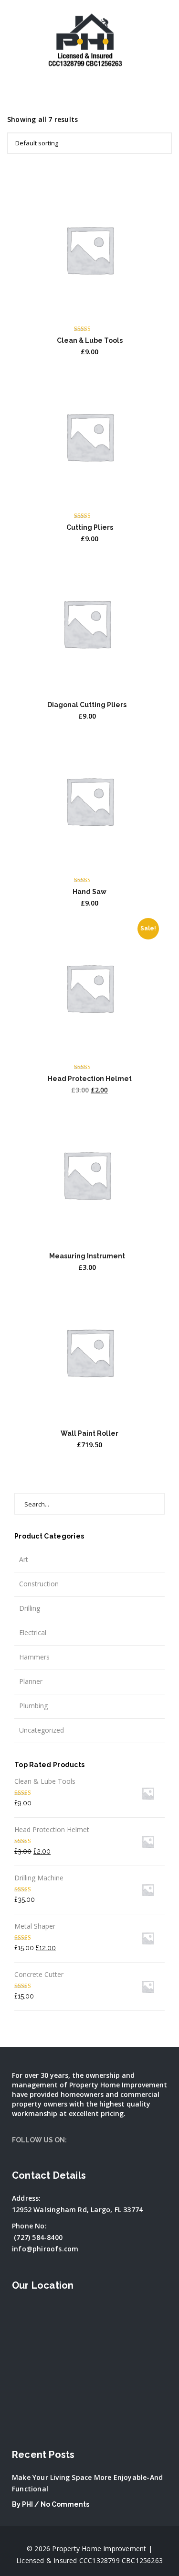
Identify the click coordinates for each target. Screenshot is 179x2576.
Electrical (33, 1632)
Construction (39, 1584)
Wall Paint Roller (89, 1433)
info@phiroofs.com (45, 2249)
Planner (31, 1681)
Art (24, 1559)
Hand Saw (89, 892)
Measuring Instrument (87, 1256)
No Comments (65, 2504)
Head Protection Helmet (90, 1079)
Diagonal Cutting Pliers (87, 705)
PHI (27, 2504)
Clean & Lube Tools (90, 340)
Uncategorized (42, 1730)
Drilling (30, 1608)
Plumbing (33, 1706)
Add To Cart (89, 304)
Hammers (34, 1657)
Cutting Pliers (90, 527)
